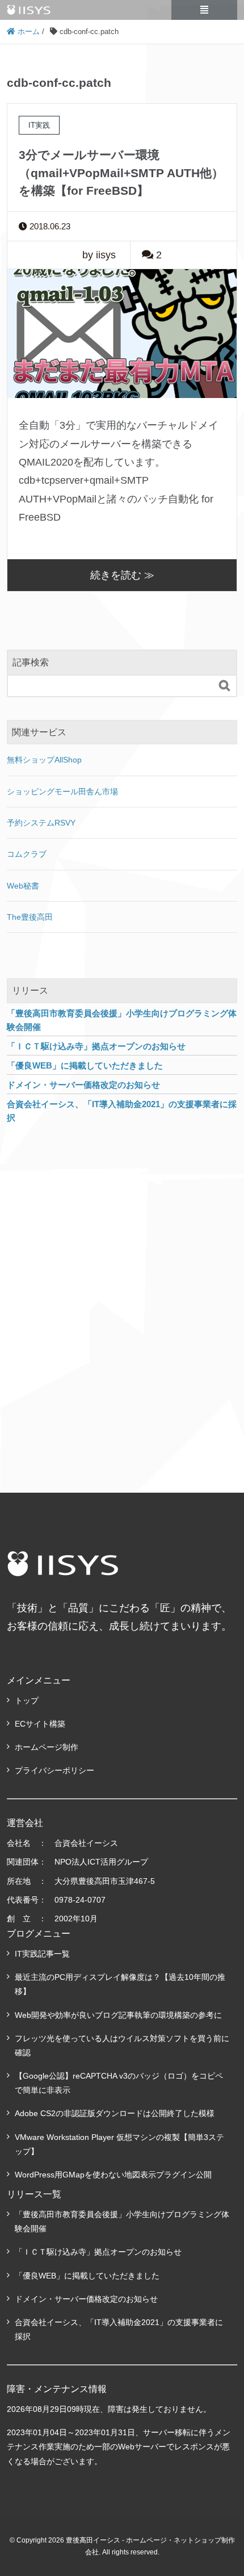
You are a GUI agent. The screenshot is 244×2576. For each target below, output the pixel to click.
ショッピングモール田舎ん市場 (62, 791)
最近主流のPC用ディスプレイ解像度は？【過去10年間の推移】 (120, 1984)
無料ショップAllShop (44, 760)
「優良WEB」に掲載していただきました (87, 2276)
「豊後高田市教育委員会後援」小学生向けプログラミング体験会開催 (122, 2221)
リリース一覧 (34, 2194)
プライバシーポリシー (54, 1770)
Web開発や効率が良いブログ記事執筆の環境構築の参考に (118, 2015)
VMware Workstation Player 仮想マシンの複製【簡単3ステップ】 (119, 2144)
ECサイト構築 (40, 1724)
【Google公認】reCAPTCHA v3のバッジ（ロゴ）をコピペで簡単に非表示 (119, 2083)
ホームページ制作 (47, 1747)
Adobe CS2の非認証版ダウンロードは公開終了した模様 (115, 2113)
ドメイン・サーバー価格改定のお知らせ (86, 2299)
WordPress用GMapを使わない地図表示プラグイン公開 (113, 2175)
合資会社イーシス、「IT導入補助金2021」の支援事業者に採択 (119, 2329)
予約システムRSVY (41, 823)
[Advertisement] (122, 1296)
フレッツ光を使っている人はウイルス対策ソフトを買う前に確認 (122, 2045)
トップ (27, 1700)
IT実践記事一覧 (42, 1954)
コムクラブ (27, 854)
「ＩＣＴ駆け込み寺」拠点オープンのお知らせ (98, 2252)
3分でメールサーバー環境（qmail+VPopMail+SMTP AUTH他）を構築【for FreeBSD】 (121, 173)
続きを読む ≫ (122, 575)
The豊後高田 (30, 917)
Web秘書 (23, 886)
